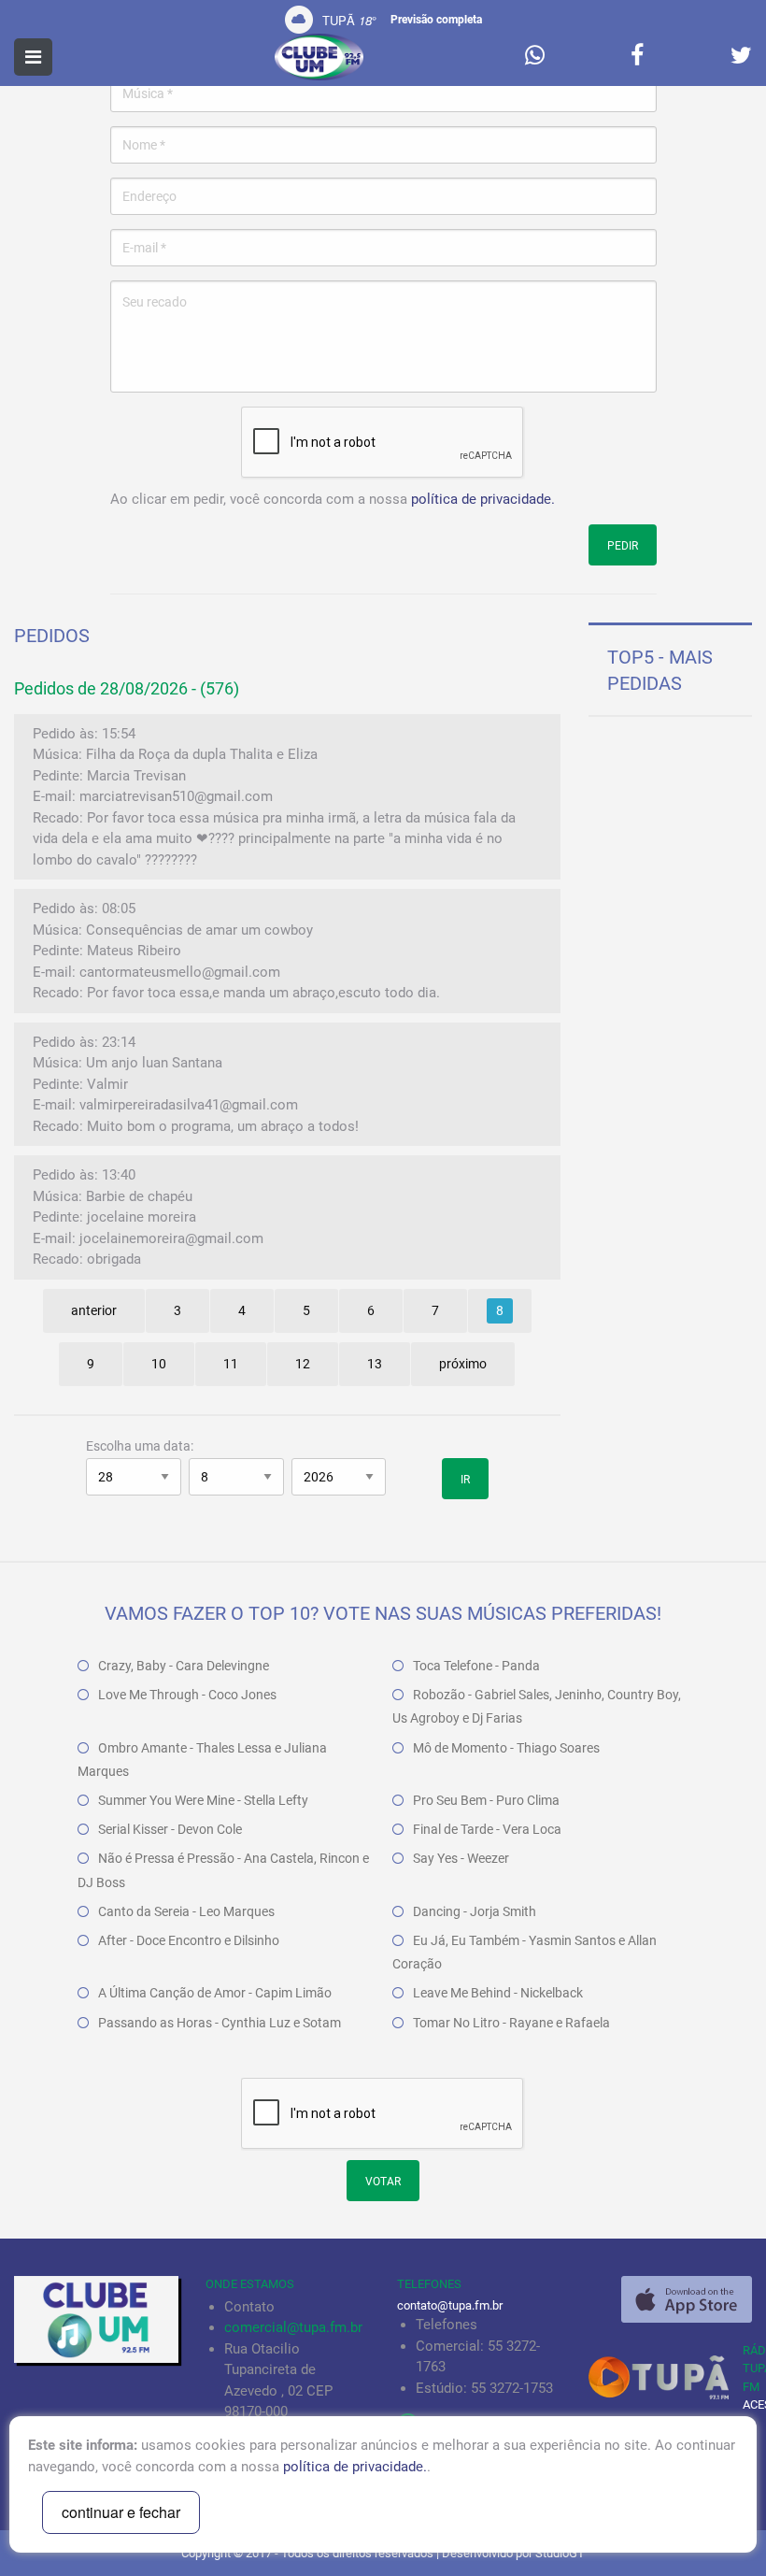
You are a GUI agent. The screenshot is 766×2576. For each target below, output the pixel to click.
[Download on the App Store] (687, 2299)
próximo (463, 1364)
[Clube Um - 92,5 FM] (319, 57)
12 (303, 1364)
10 (159, 1364)
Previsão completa (436, 20)
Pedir (623, 546)
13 (375, 1364)
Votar (383, 2182)
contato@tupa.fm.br (450, 2305)
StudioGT (560, 2553)
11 (231, 1364)
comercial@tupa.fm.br (293, 2327)
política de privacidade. (483, 499)
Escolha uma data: (140, 1446)
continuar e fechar (121, 2512)
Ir (465, 1480)
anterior (94, 1310)
